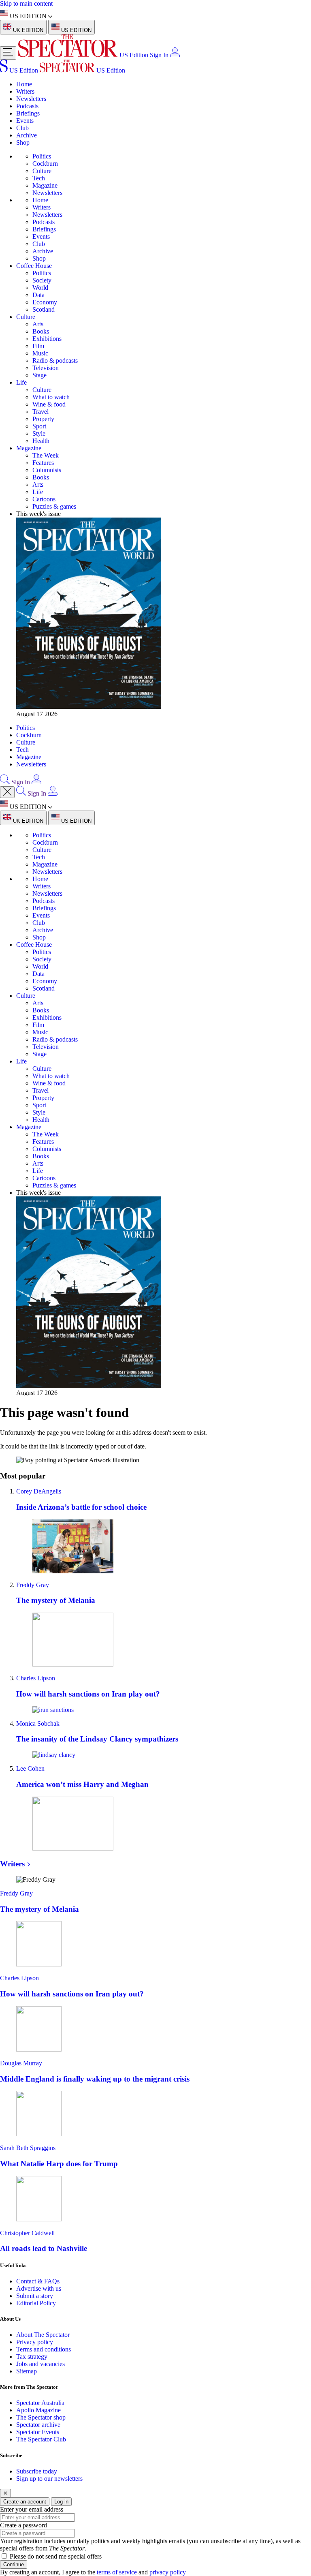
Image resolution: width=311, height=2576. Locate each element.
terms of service (117, 2572)
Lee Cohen (30, 1768)
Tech (39, 178)
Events (25, 121)
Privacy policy (35, 2342)
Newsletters (31, 99)
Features (43, 463)
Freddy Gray (33, 1585)
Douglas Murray (21, 2063)
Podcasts (27, 106)
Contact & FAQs (38, 2281)
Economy (45, 302)
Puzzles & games (54, 506)
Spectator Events (38, 2432)
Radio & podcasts (55, 361)
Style (39, 433)
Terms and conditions (44, 2349)
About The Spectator (43, 2335)
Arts (38, 324)
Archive (27, 135)
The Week (46, 455)
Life (21, 382)
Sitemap (27, 2371)
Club (22, 128)
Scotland (44, 309)
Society (42, 280)
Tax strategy (32, 2357)
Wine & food (49, 404)
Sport (39, 426)
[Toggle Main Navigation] (8, 53)
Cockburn (45, 164)
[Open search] (5, 782)
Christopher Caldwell (27, 2233)
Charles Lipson (36, 1678)
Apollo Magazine (38, 2410)
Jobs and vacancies (40, 2364)
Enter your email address (32, 2509)
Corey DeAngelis (39, 1491)
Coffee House (34, 266)
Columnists (47, 470)
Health (41, 441)
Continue (14, 2564)
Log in (61, 2502)
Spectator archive (38, 2425)
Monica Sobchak (38, 1723)
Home (24, 84)
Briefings (28, 113)
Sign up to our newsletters (49, 2479)
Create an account (25, 2502)
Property (43, 419)
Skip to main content (26, 3)
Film (38, 346)
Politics (42, 156)
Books (41, 331)
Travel (40, 412)
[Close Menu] (7, 792)
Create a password (23, 2525)
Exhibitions (47, 339)
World (40, 288)
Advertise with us (39, 2288)
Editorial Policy (36, 2303)
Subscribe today (37, 2471)
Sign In (159, 55)
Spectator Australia (40, 2403)
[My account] (175, 55)
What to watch (51, 397)
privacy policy (168, 2572)
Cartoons (44, 499)
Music (40, 353)
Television (46, 368)
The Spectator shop (41, 2417)
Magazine (45, 185)
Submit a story (35, 2296)
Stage (39, 375)
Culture (42, 171)
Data (38, 295)
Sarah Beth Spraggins (28, 2148)
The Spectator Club (41, 2439)
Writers (25, 91)
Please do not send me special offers (56, 2556)
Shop (23, 142)
